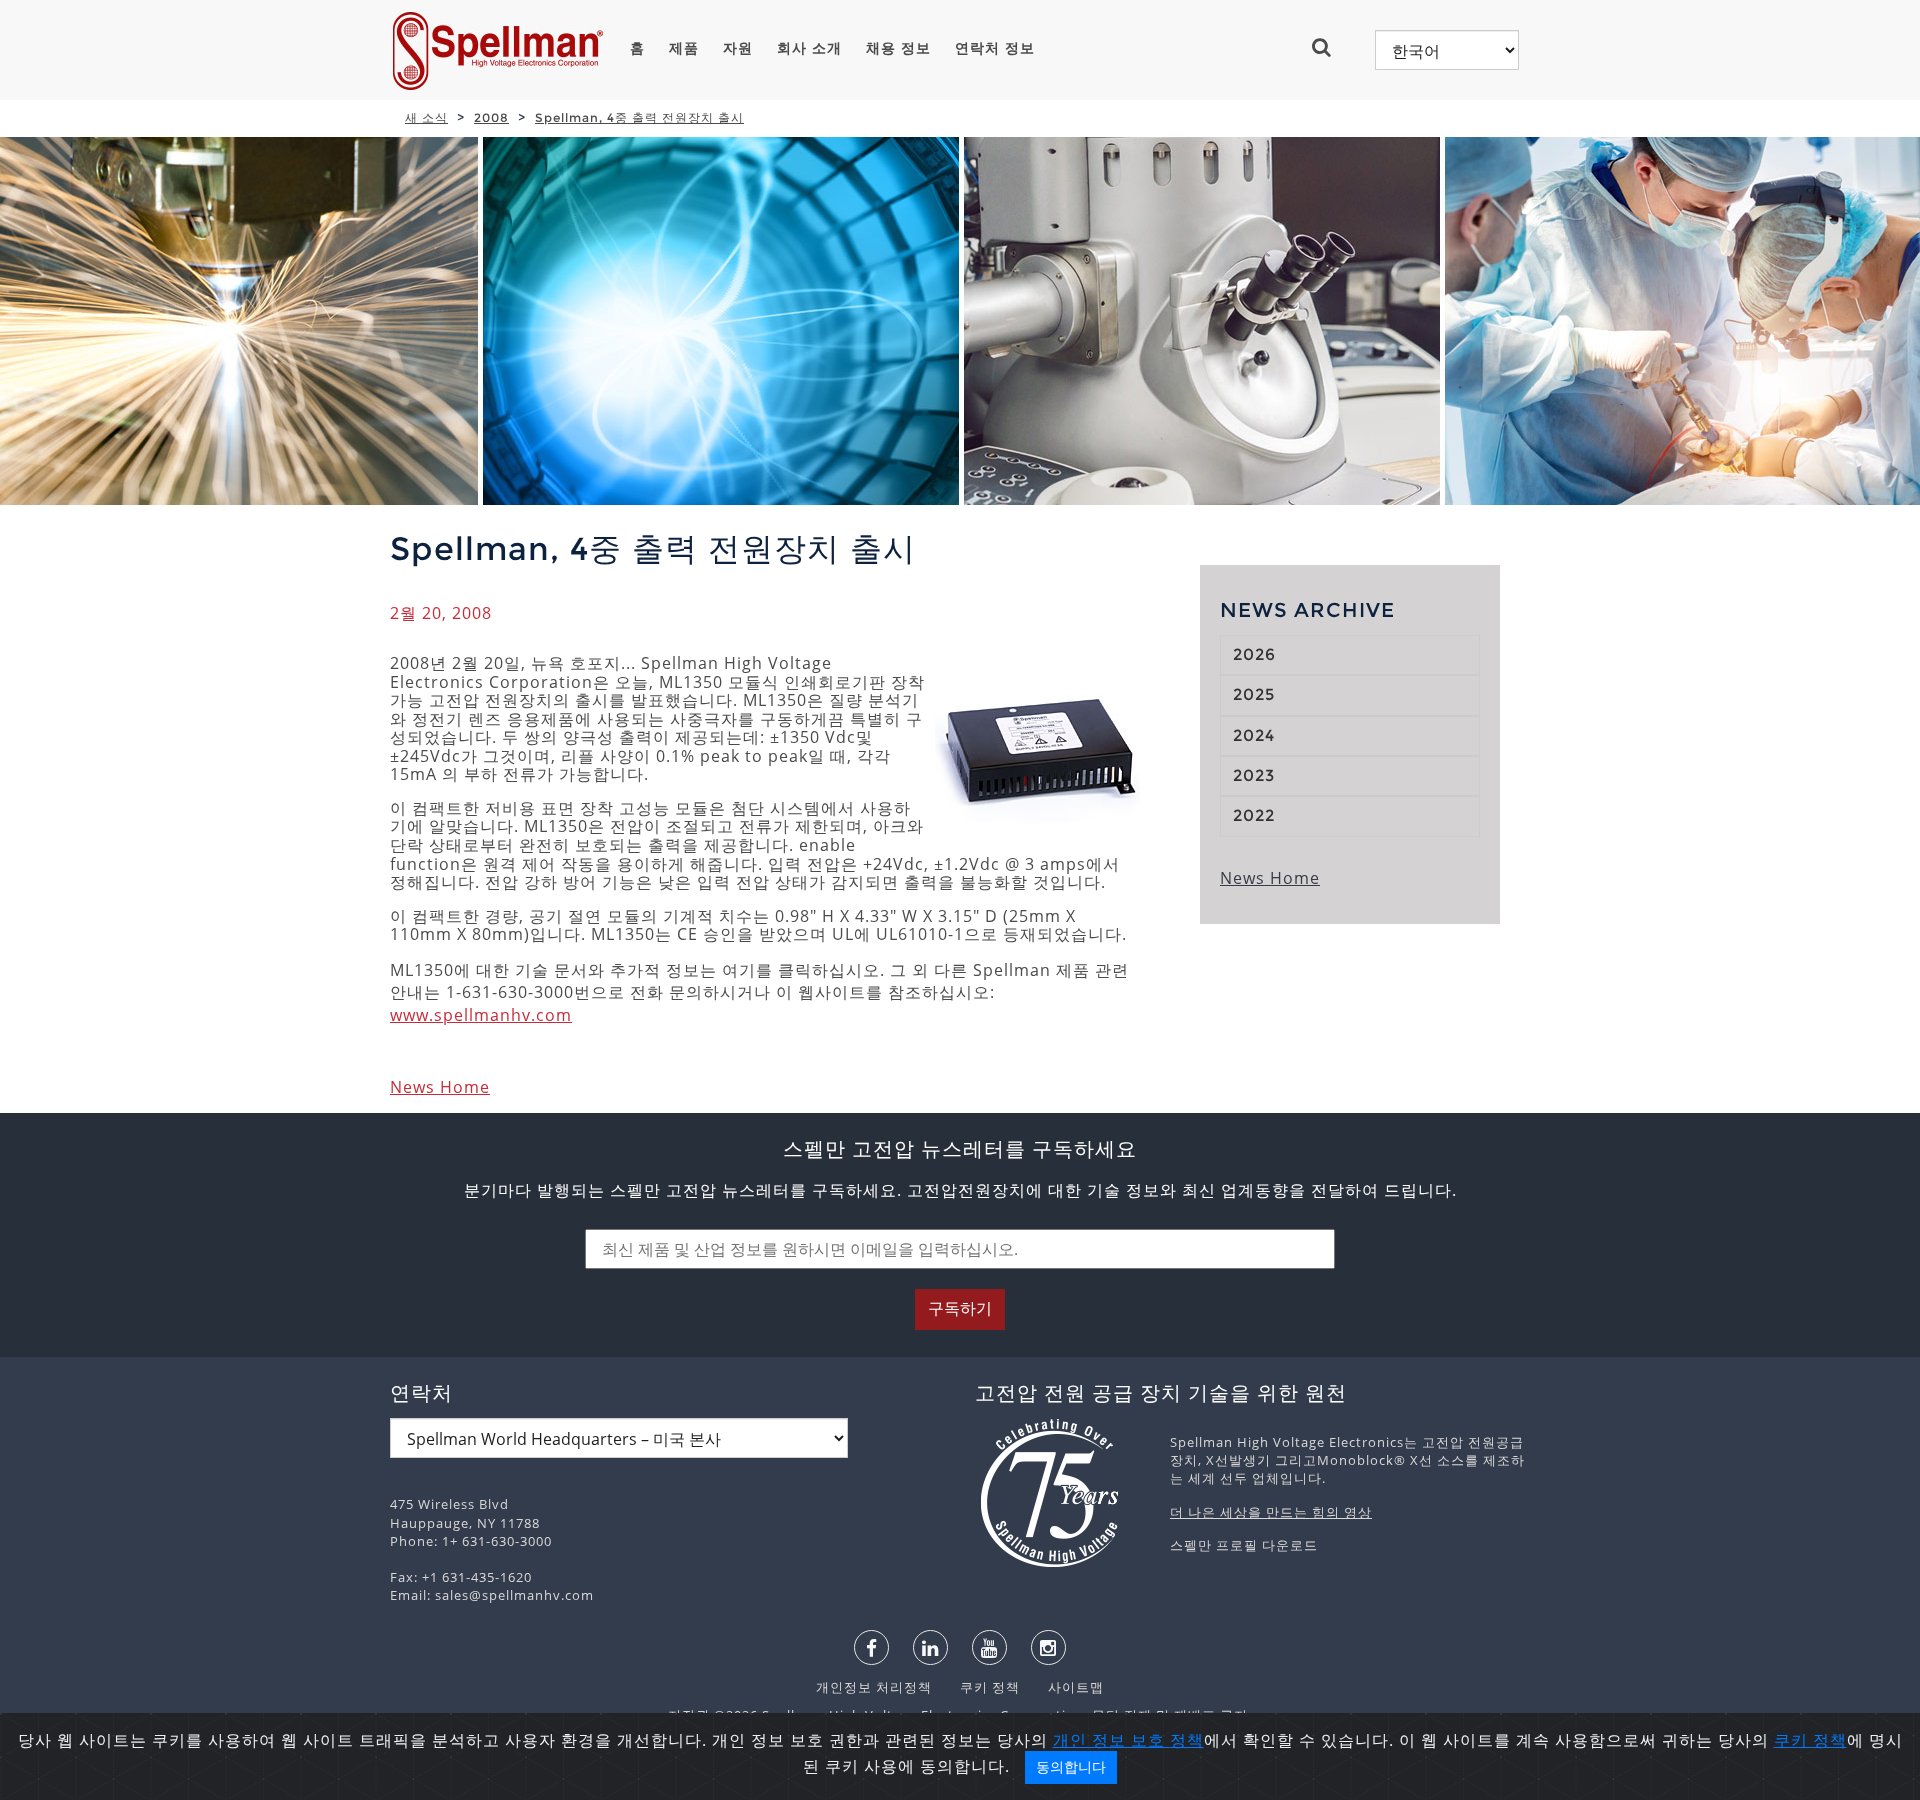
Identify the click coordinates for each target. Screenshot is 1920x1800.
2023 (1254, 775)
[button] (1329, 47)
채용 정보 (898, 48)
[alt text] (1062, 1493)
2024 (1254, 735)
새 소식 (426, 117)
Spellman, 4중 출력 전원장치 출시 (639, 117)
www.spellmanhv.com (481, 1015)
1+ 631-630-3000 (497, 1541)
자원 (738, 48)
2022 (1254, 815)
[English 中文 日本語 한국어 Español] (1447, 50)
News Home (440, 1087)
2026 (1254, 654)
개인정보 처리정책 (876, 1687)
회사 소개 (809, 48)
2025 (1254, 694)
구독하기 (960, 1308)
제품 (684, 48)
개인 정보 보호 (1111, 1740)
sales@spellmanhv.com (514, 1595)
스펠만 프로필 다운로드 (1244, 1545)
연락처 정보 (995, 48)
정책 (1187, 1740)
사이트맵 (1064, 1687)
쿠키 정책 (980, 1687)
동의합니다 (1071, 1767)
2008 (491, 117)
